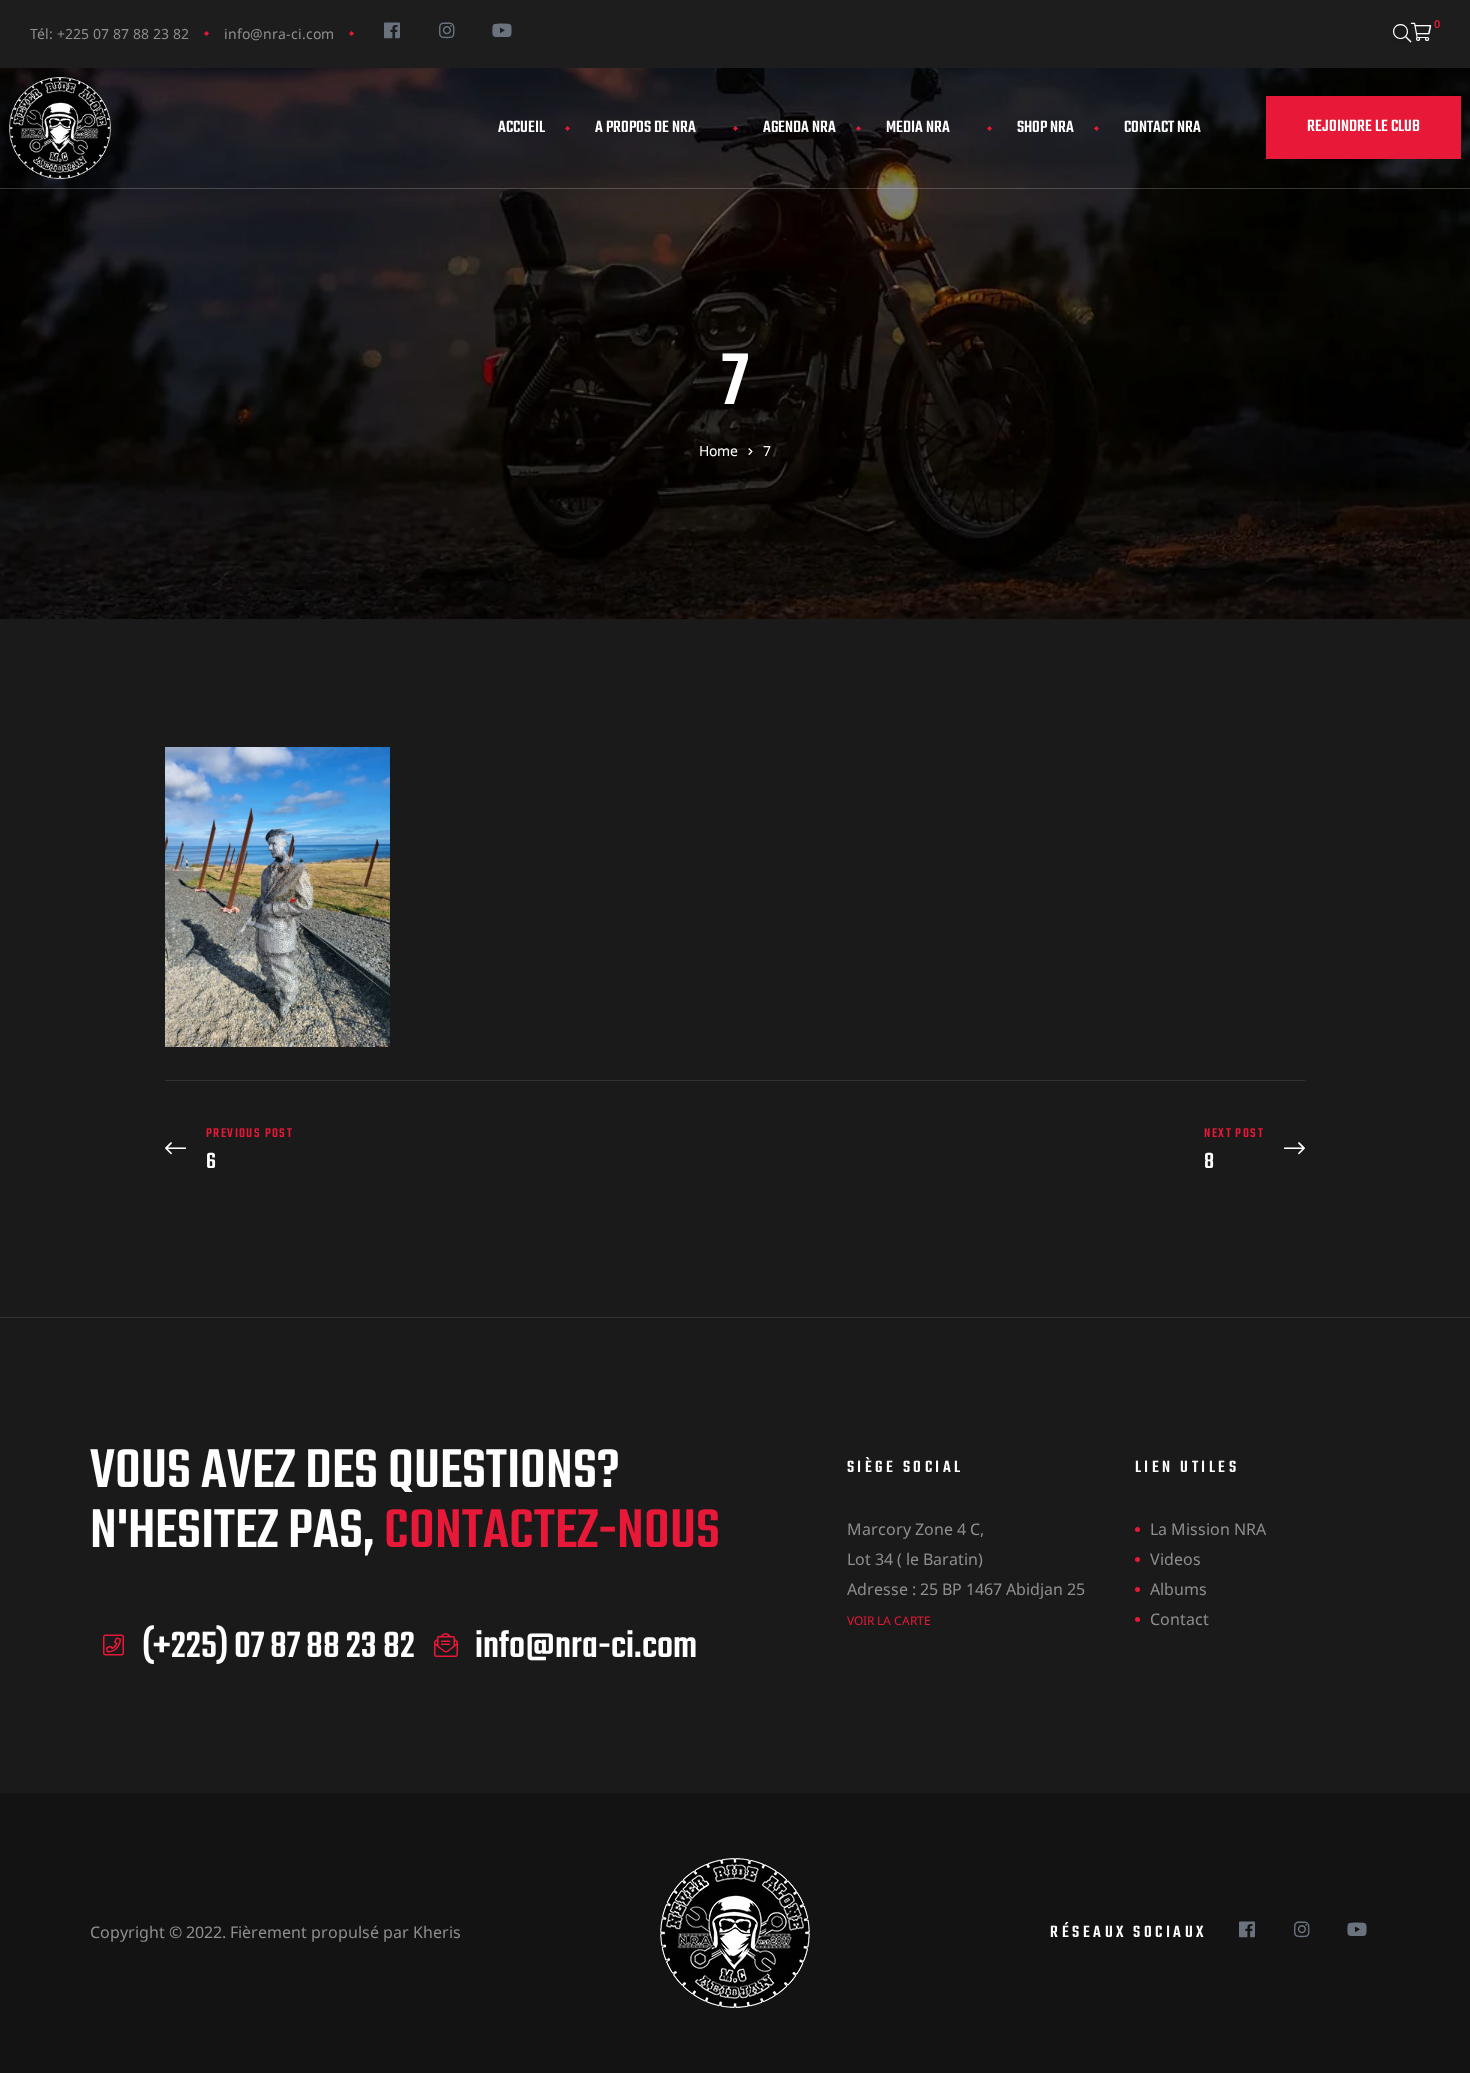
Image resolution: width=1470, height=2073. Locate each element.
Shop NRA (1045, 128)
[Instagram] (446, 29)
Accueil (521, 128)
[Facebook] (391, 29)
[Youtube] (501, 29)
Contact (1179, 1619)
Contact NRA (1162, 128)
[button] (1363, 127)
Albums (1178, 1589)
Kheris (437, 1932)
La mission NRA (1208, 1529)
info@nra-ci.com (279, 33)
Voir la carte (889, 1620)
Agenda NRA (799, 128)
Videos (1175, 1559)
